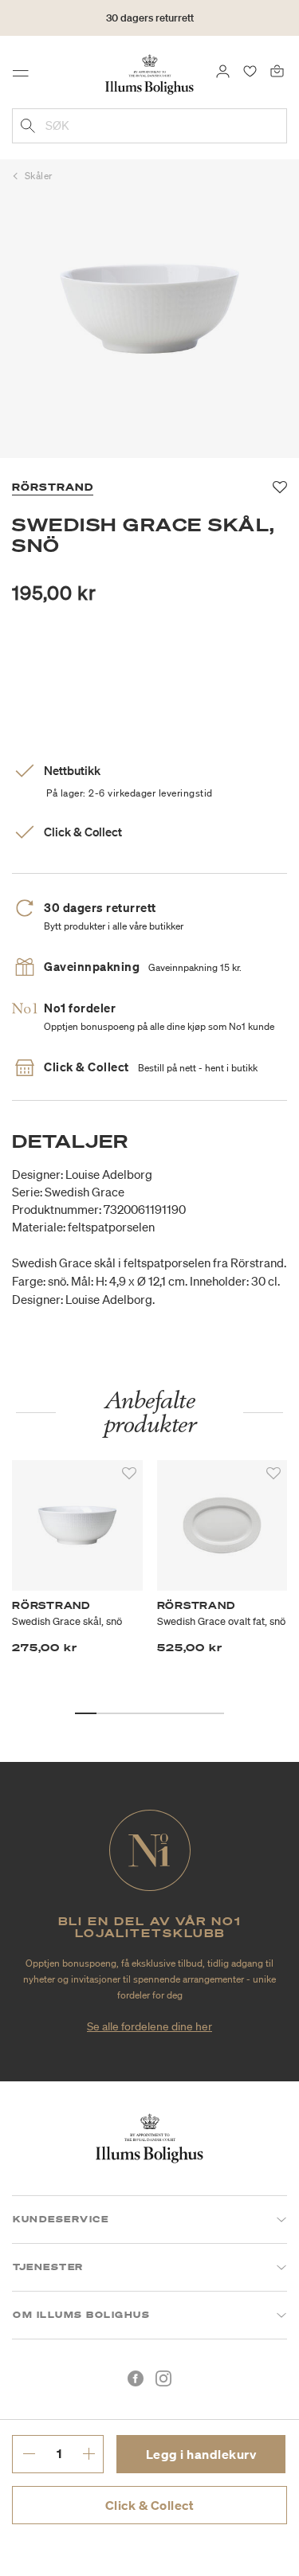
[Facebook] (136, 2378)
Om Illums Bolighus (81, 2315)
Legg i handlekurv (201, 2454)
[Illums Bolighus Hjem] (149, 73)
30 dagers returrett (150, 18)
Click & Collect (150, 2505)
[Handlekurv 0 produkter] (277, 70)
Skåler (39, 176)
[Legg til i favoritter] (129, 1474)
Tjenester (48, 2267)
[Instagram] (163, 2378)
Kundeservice (61, 2219)
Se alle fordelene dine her (149, 2026)
